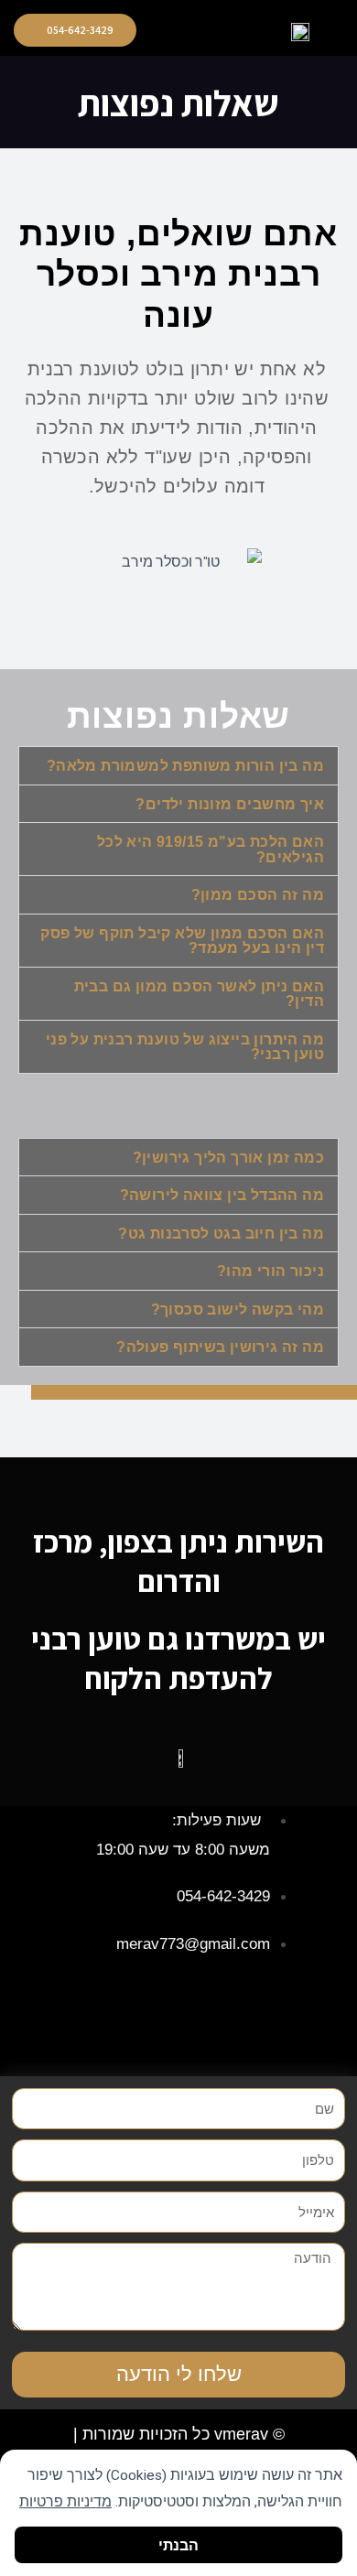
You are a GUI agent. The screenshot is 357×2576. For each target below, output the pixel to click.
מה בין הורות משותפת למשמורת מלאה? (185, 766)
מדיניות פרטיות (65, 2502)
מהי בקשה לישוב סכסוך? (238, 1310)
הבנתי (178, 2544)
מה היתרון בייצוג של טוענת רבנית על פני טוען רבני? (185, 1047)
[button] (228, 31)
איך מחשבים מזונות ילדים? (230, 804)
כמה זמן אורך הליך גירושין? (228, 1158)
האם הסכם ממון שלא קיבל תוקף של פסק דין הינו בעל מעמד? (182, 941)
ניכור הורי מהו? (270, 1271)
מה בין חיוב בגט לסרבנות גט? (221, 1234)
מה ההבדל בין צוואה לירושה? (222, 1195)
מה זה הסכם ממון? (258, 895)
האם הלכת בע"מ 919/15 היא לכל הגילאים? (211, 850)
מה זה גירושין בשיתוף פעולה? (220, 1347)
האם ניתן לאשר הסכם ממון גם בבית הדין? (199, 994)
